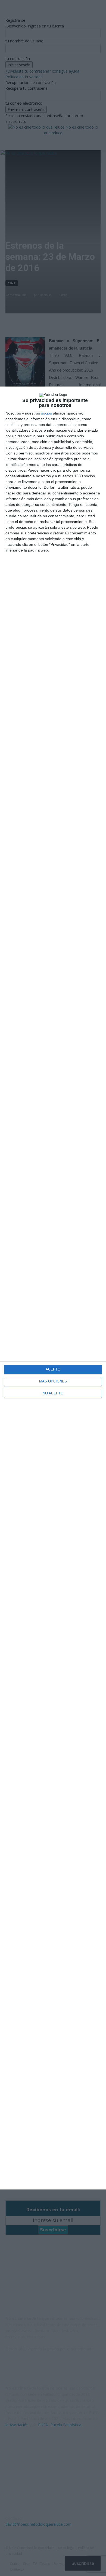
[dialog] (53, 1288)
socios (46, 413)
